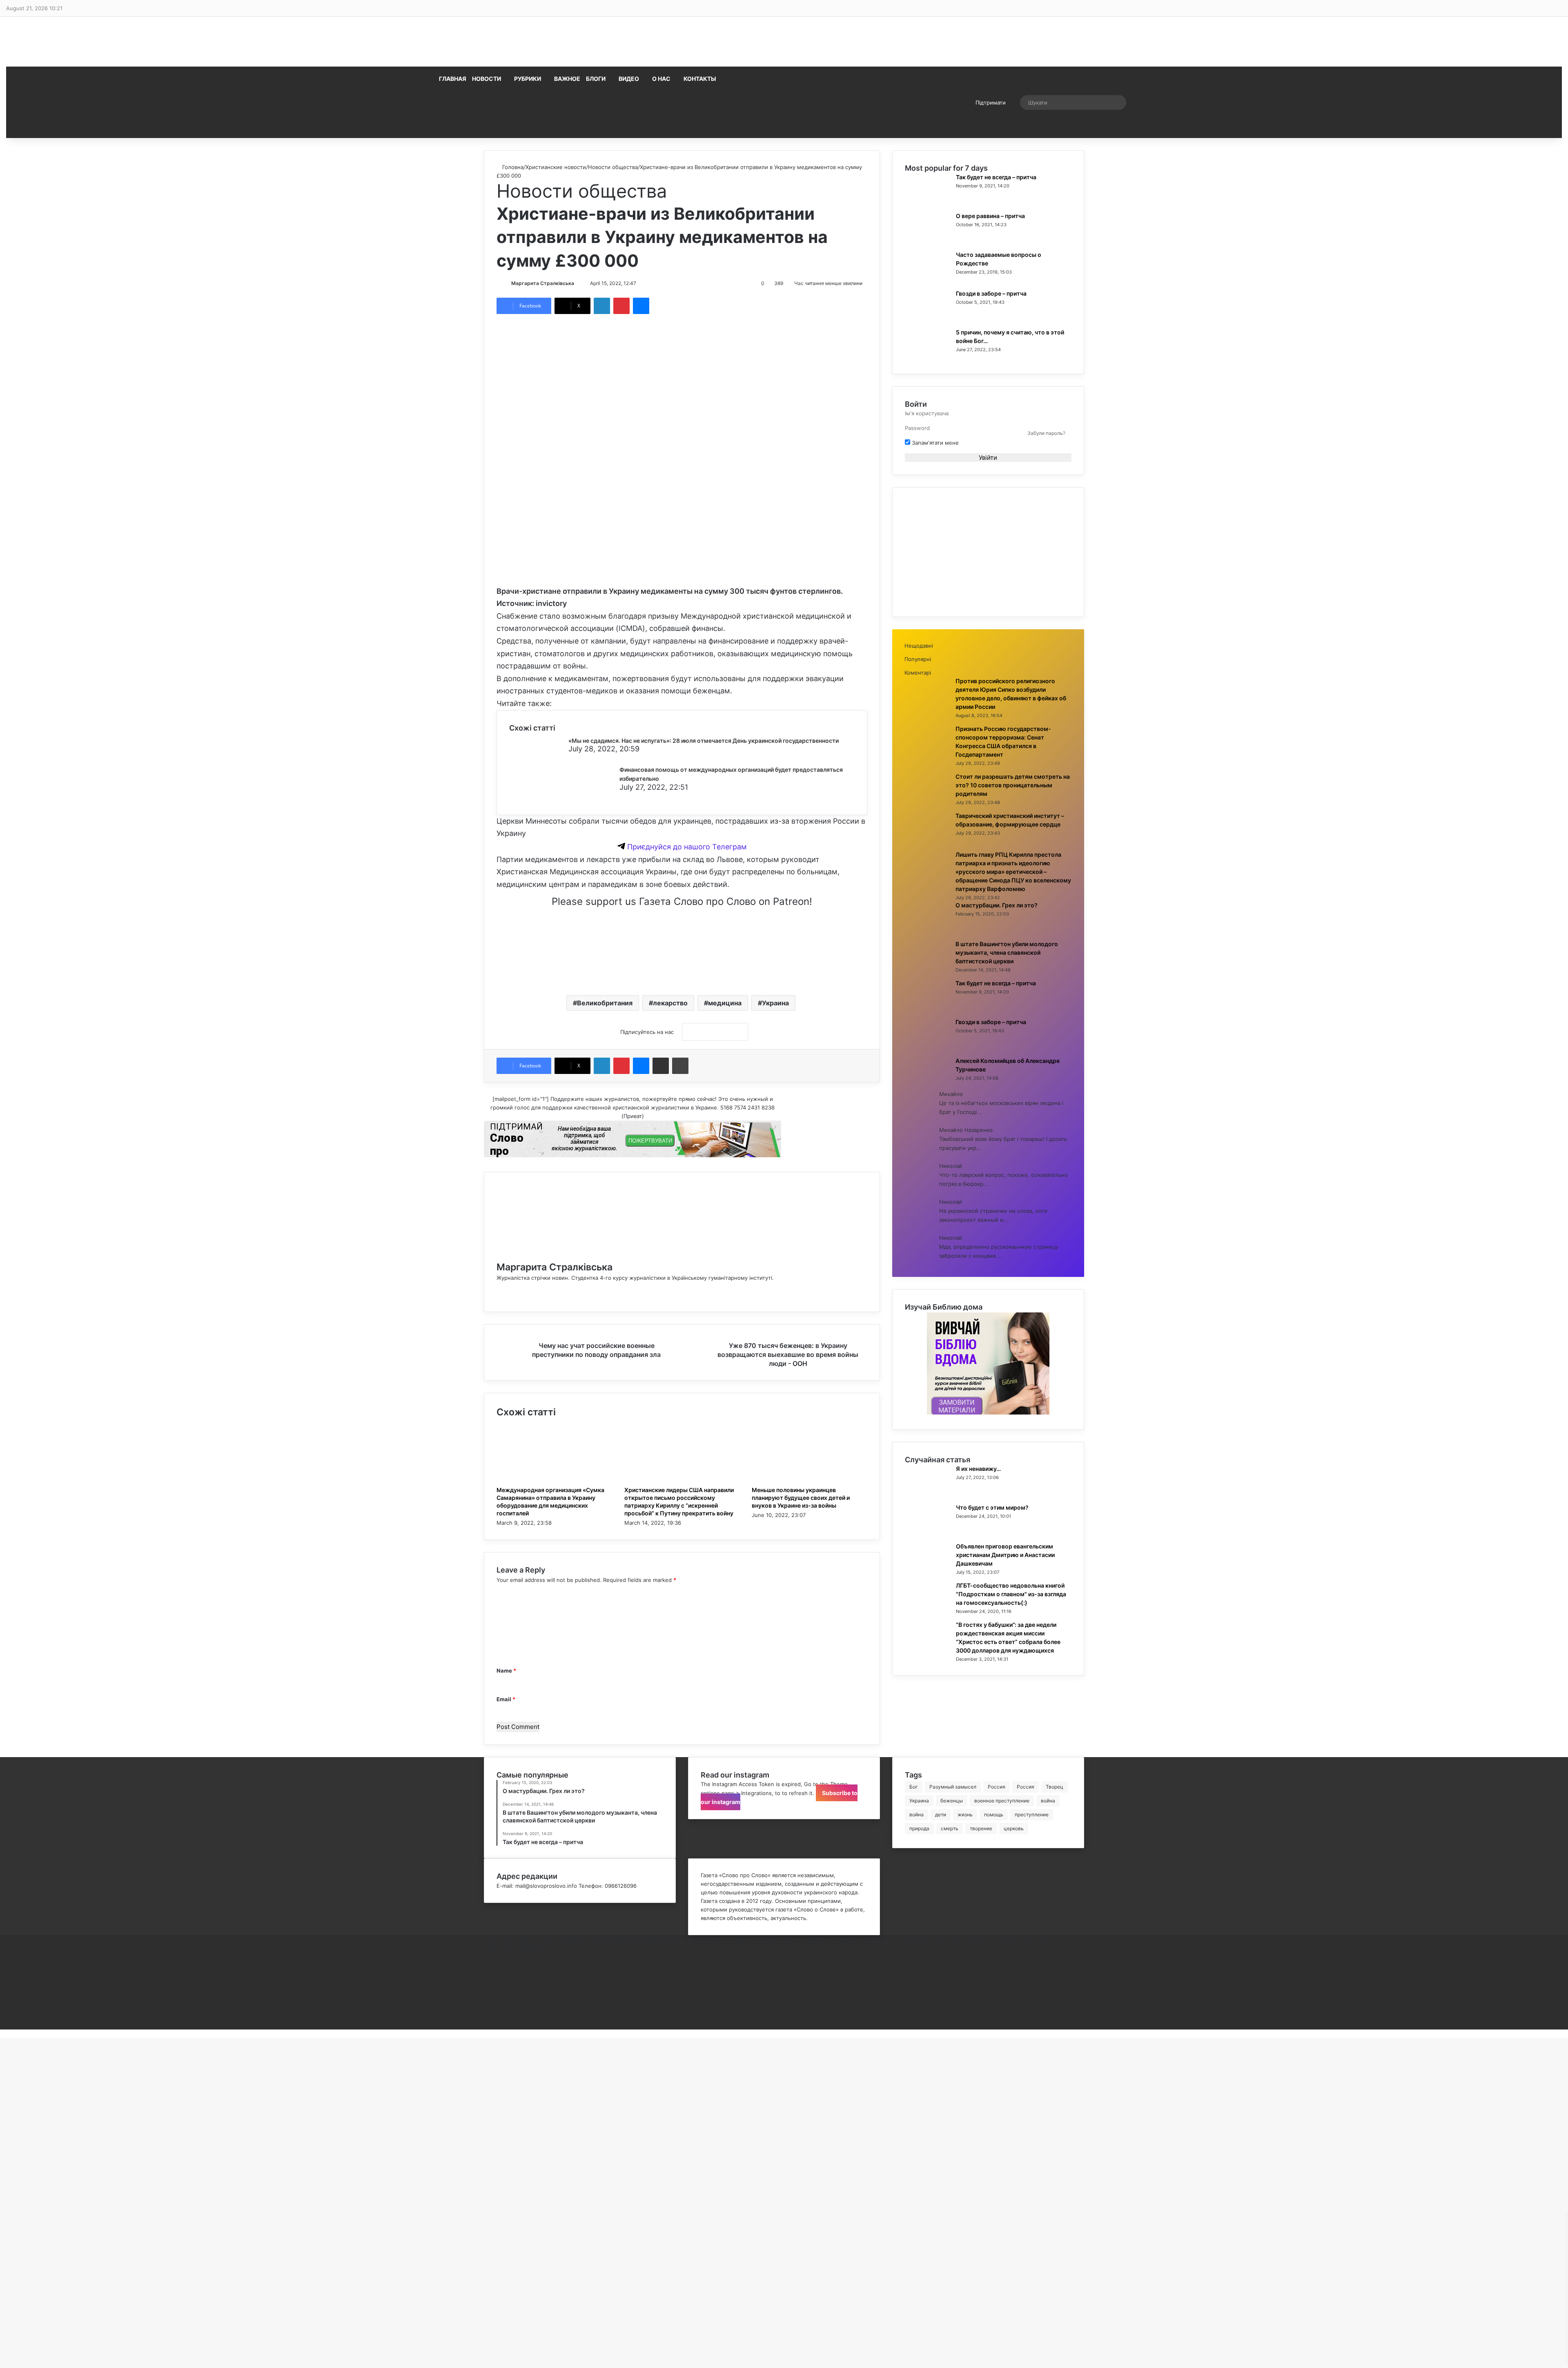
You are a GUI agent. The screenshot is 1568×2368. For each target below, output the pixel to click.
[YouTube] (486, 1982)
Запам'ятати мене (934, 443)
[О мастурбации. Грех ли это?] (927, 930)
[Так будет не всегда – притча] (927, 202)
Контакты (700, 79)
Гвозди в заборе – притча (991, 293)
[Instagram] (499, 1295)
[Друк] (680, 1066)
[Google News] (715, 1032)
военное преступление (1002, 1801)
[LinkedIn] (602, 306)
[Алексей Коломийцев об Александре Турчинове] (927, 1085)
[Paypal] (486, 1999)
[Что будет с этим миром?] (927, 1532)
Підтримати (991, 102)
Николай (951, 1166)
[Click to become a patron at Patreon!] (682, 977)
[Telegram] (486, 2008)
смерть (950, 1828)
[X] (486, 1965)
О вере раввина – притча (990, 216)
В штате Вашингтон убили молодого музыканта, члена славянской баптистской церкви (1007, 952)
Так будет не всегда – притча (996, 177)
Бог (914, 1787)
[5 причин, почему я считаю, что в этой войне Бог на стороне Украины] (927, 357)
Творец (1055, 1787)
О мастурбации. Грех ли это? (997, 905)
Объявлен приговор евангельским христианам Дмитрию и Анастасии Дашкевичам (1005, 1555)
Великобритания (605, 1003)
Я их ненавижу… (978, 1469)
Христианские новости (556, 167)
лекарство (670, 1003)
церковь (1014, 1828)
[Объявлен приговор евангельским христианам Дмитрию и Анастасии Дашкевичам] (927, 1571)
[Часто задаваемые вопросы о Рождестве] (927, 279)
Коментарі (918, 673)
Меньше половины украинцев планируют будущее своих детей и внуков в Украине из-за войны (801, 1498)
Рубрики (528, 79)
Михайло (951, 1094)
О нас (661, 79)
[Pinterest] (621, 306)
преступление (1032, 1814)
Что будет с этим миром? (992, 1507)
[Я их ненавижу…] (927, 1493)
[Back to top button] (2, 2034)
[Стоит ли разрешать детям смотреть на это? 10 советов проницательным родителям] (927, 801)
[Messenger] (641, 306)
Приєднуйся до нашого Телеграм (686, 847)
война (1048, 1801)
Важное (567, 79)
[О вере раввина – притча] (927, 241)
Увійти (988, 458)
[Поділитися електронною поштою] (661, 1066)
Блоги (596, 79)
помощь (994, 1814)
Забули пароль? (1046, 433)
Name (506, 1671)
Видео (629, 79)
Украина (775, 1003)
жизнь (965, 1814)
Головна (512, 167)
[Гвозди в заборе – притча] (927, 318)
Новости (487, 79)
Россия (997, 1787)
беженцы (952, 1801)
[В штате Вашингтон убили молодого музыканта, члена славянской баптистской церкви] (927, 969)
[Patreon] (486, 2025)
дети (941, 1814)
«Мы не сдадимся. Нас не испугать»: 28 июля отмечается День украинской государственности (704, 741)
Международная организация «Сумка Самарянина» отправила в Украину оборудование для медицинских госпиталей (550, 1501)
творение (981, 1828)
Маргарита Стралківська (543, 283)
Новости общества (613, 167)
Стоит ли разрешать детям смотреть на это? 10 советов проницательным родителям (1013, 785)
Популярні (918, 659)
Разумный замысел (953, 1787)
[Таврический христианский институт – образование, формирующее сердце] (927, 840)
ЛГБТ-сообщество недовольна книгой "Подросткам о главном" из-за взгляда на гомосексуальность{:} (1011, 1594)
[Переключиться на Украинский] (783, 102)
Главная (453, 79)
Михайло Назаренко (966, 1130)
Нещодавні (919, 646)
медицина (725, 1003)
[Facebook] (499, 1286)
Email (506, 1699)
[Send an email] (578, 283)
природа (919, 1828)
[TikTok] (486, 2016)
